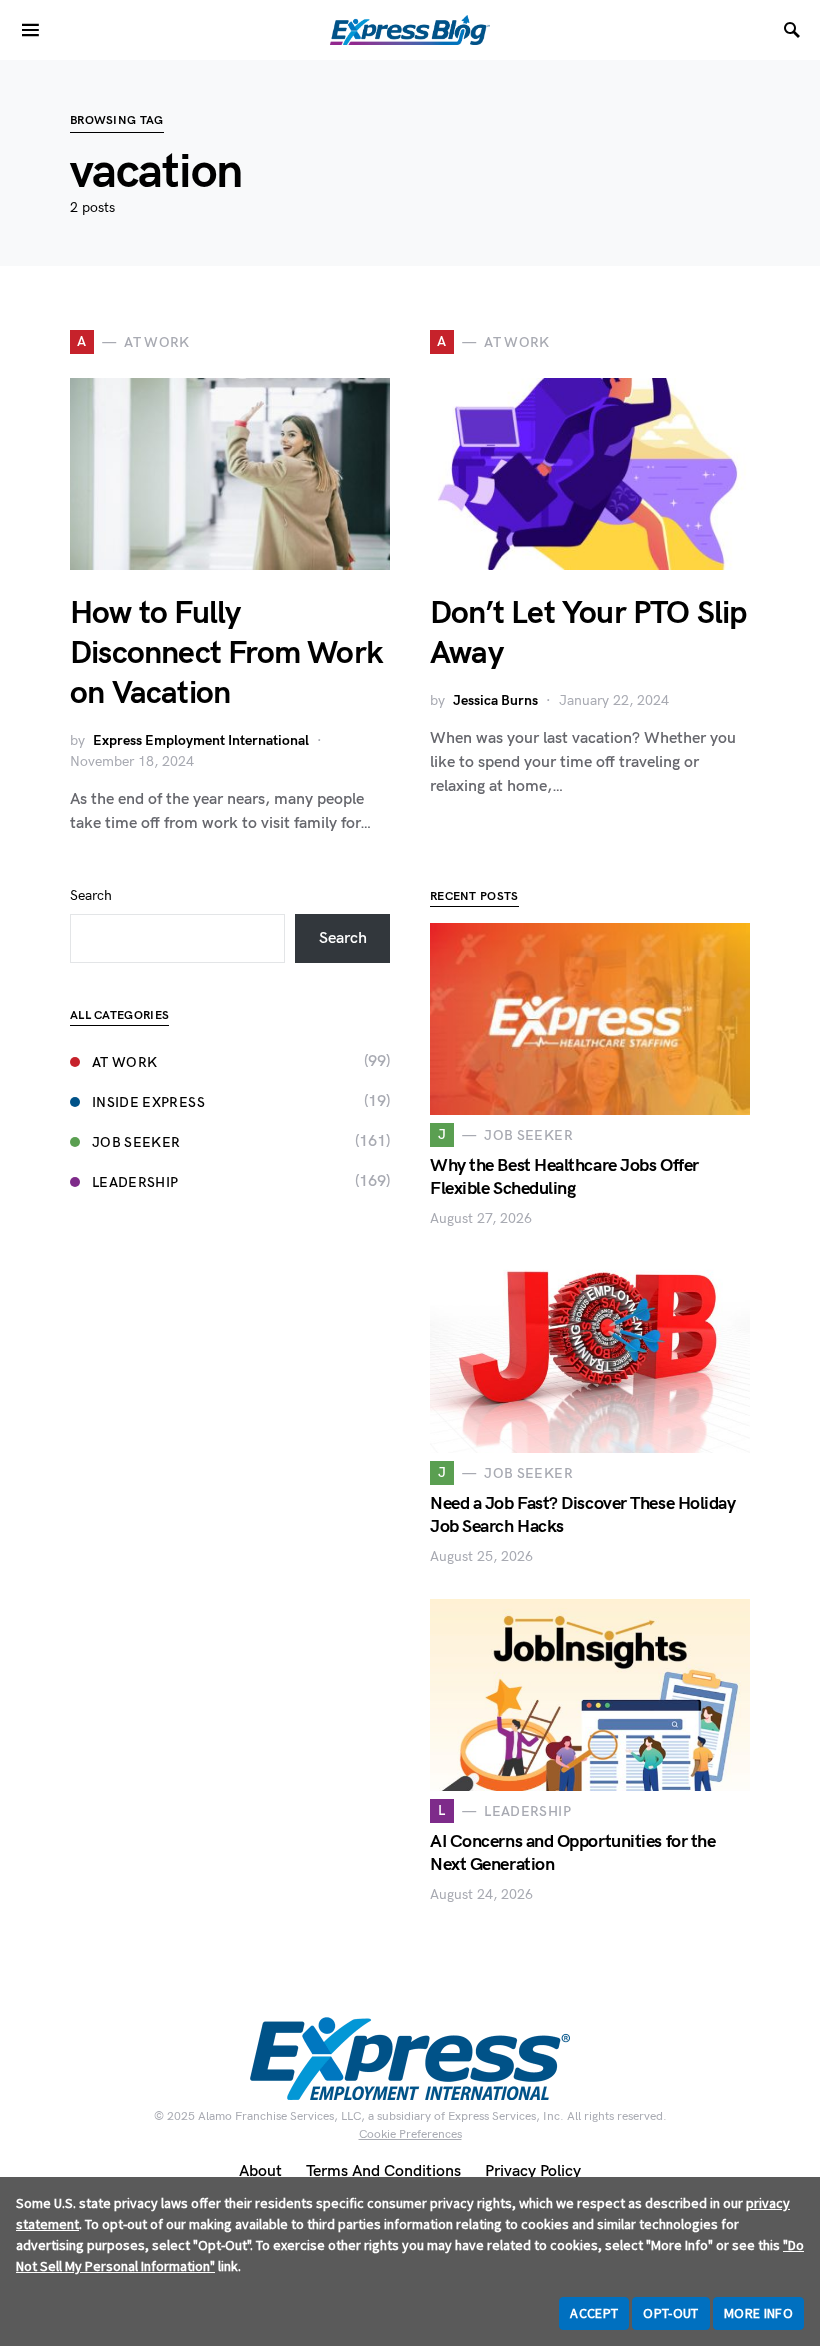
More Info (758, 2313)
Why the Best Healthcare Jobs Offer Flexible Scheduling (564, 1177)
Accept (594, 2313)
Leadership (135, 1182)
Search (91, 895)
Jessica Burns (495, 700)
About (260, 2171)
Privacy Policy (533, 2171)
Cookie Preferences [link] (410, 2134)
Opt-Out (670, 2313)
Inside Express (148, 1102)
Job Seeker (136, 1142)
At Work (124, 1062)
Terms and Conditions (383, 2171)
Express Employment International (201, 740)
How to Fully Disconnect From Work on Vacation (226, 653)
